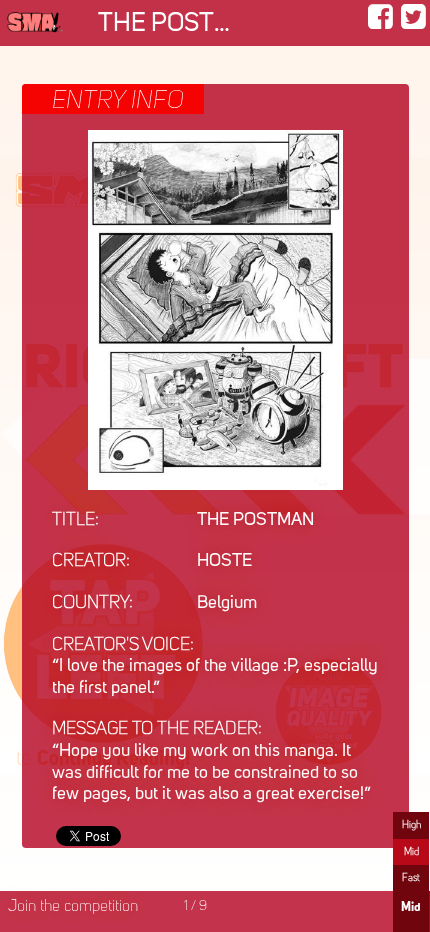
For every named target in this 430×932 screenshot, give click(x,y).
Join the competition (73, 907)
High (411, 825)
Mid (411, 852)
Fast (411, 878)
